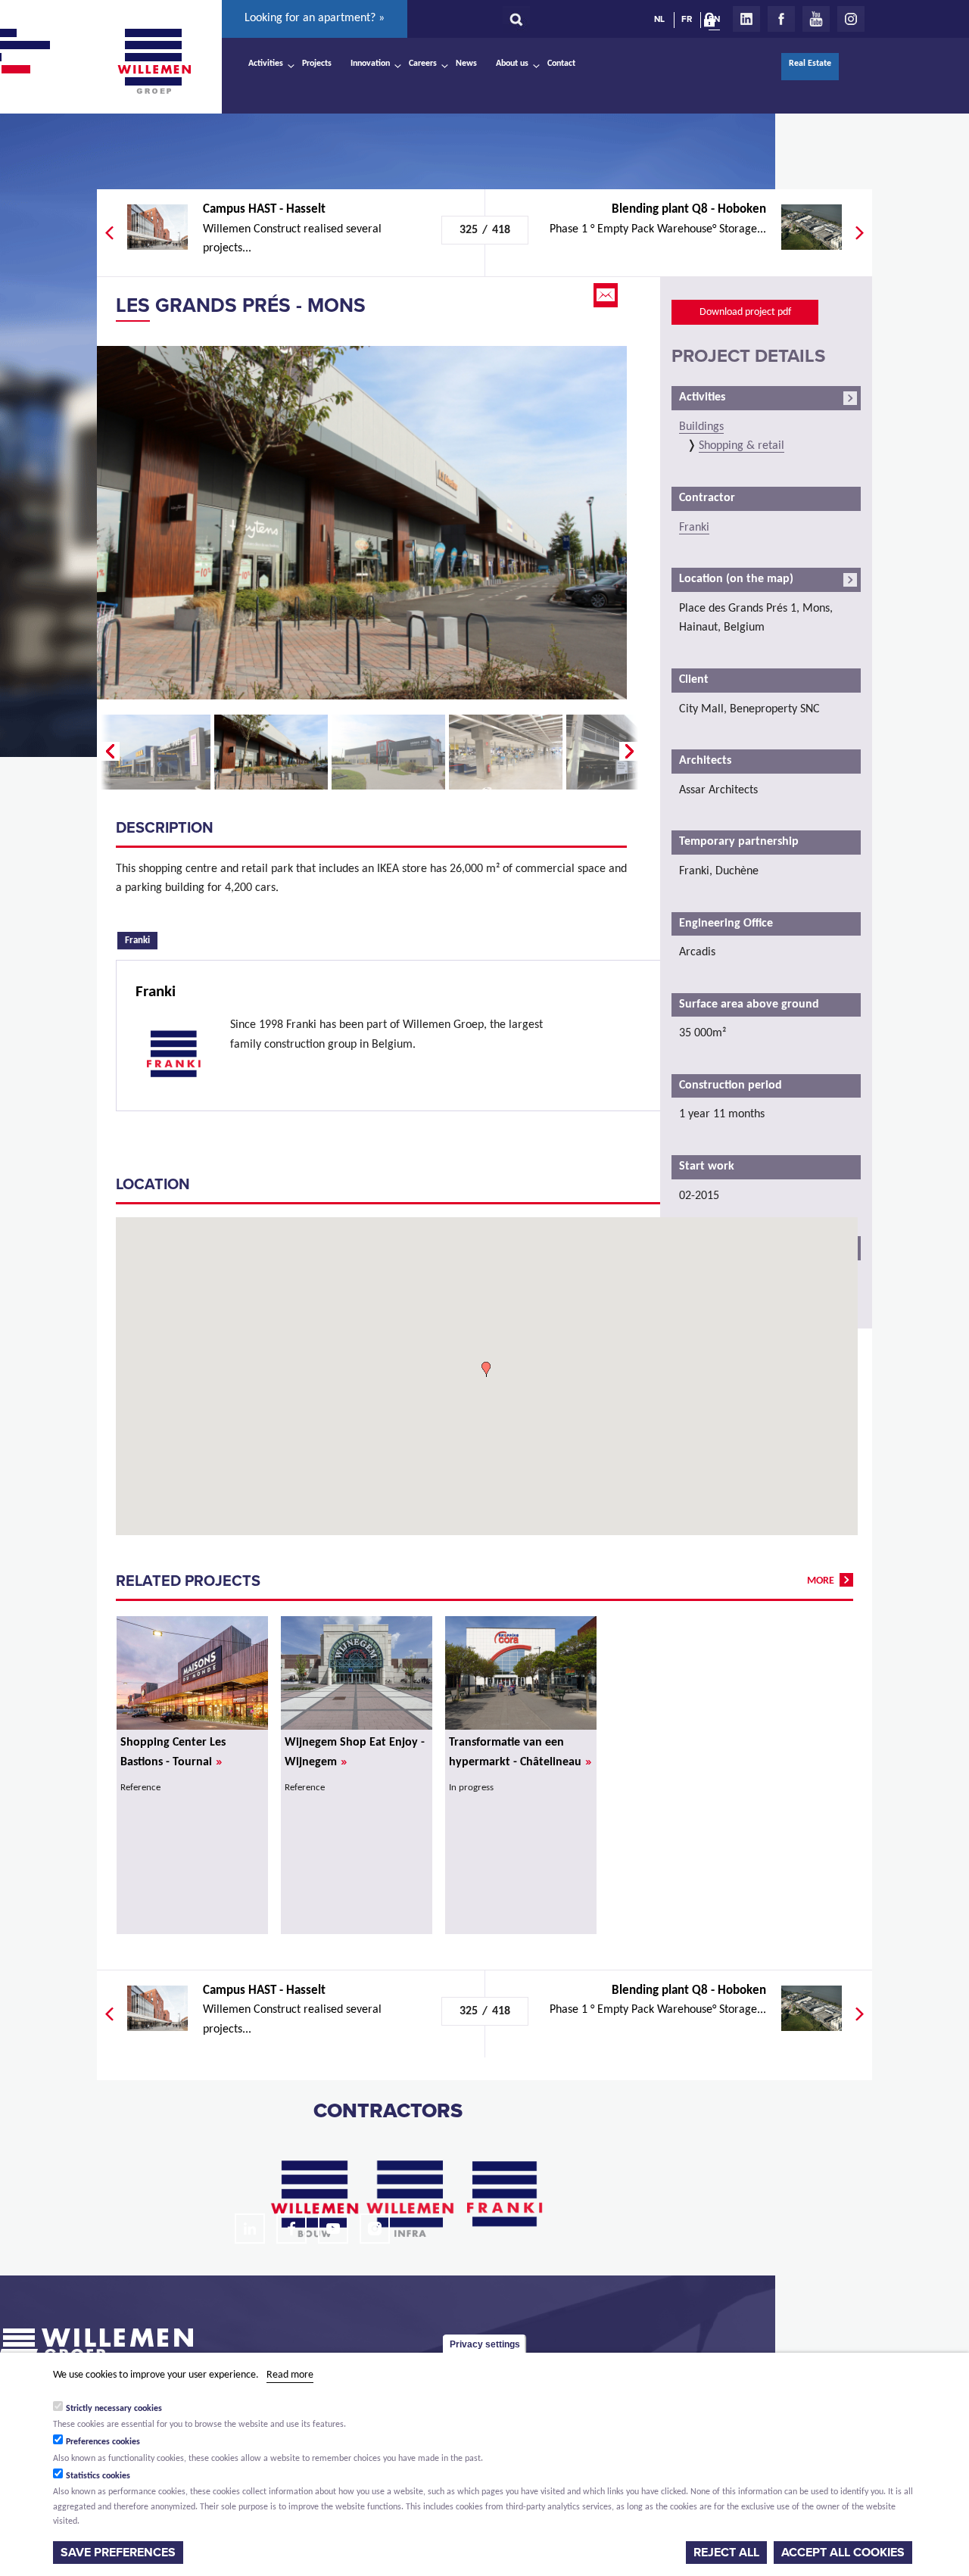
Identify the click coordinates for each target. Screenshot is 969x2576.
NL (659, 19)
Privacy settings (485, 2344)
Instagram (851, 19)
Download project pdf (745, 312)
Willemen (154, 61)
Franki (141, 939)
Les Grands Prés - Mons (241, 305)
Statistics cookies (98, 2476)
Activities (266, 64)
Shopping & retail (742, 446)
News (466, 64)
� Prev (108, 752)
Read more (290, 2375)
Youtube (816, 19)
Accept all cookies (843, 2553)
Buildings (701, 427)
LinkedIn (746, 19)
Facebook (781, 19)
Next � (631, 752)
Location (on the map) (736, 579)
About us (512, 64)
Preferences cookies (103, 2442)
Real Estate (810, 64)
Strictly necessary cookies (114, 2408)
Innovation (370, 64)
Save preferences (118, 2553)
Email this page (607, 295)
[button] (486, 1369)
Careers (423, 64)
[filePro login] (713, 23)
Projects (317, 64)
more (821, 1581)
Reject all (726, 2553)
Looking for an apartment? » (315, 18)
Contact (561, 64)
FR (687, 19)
